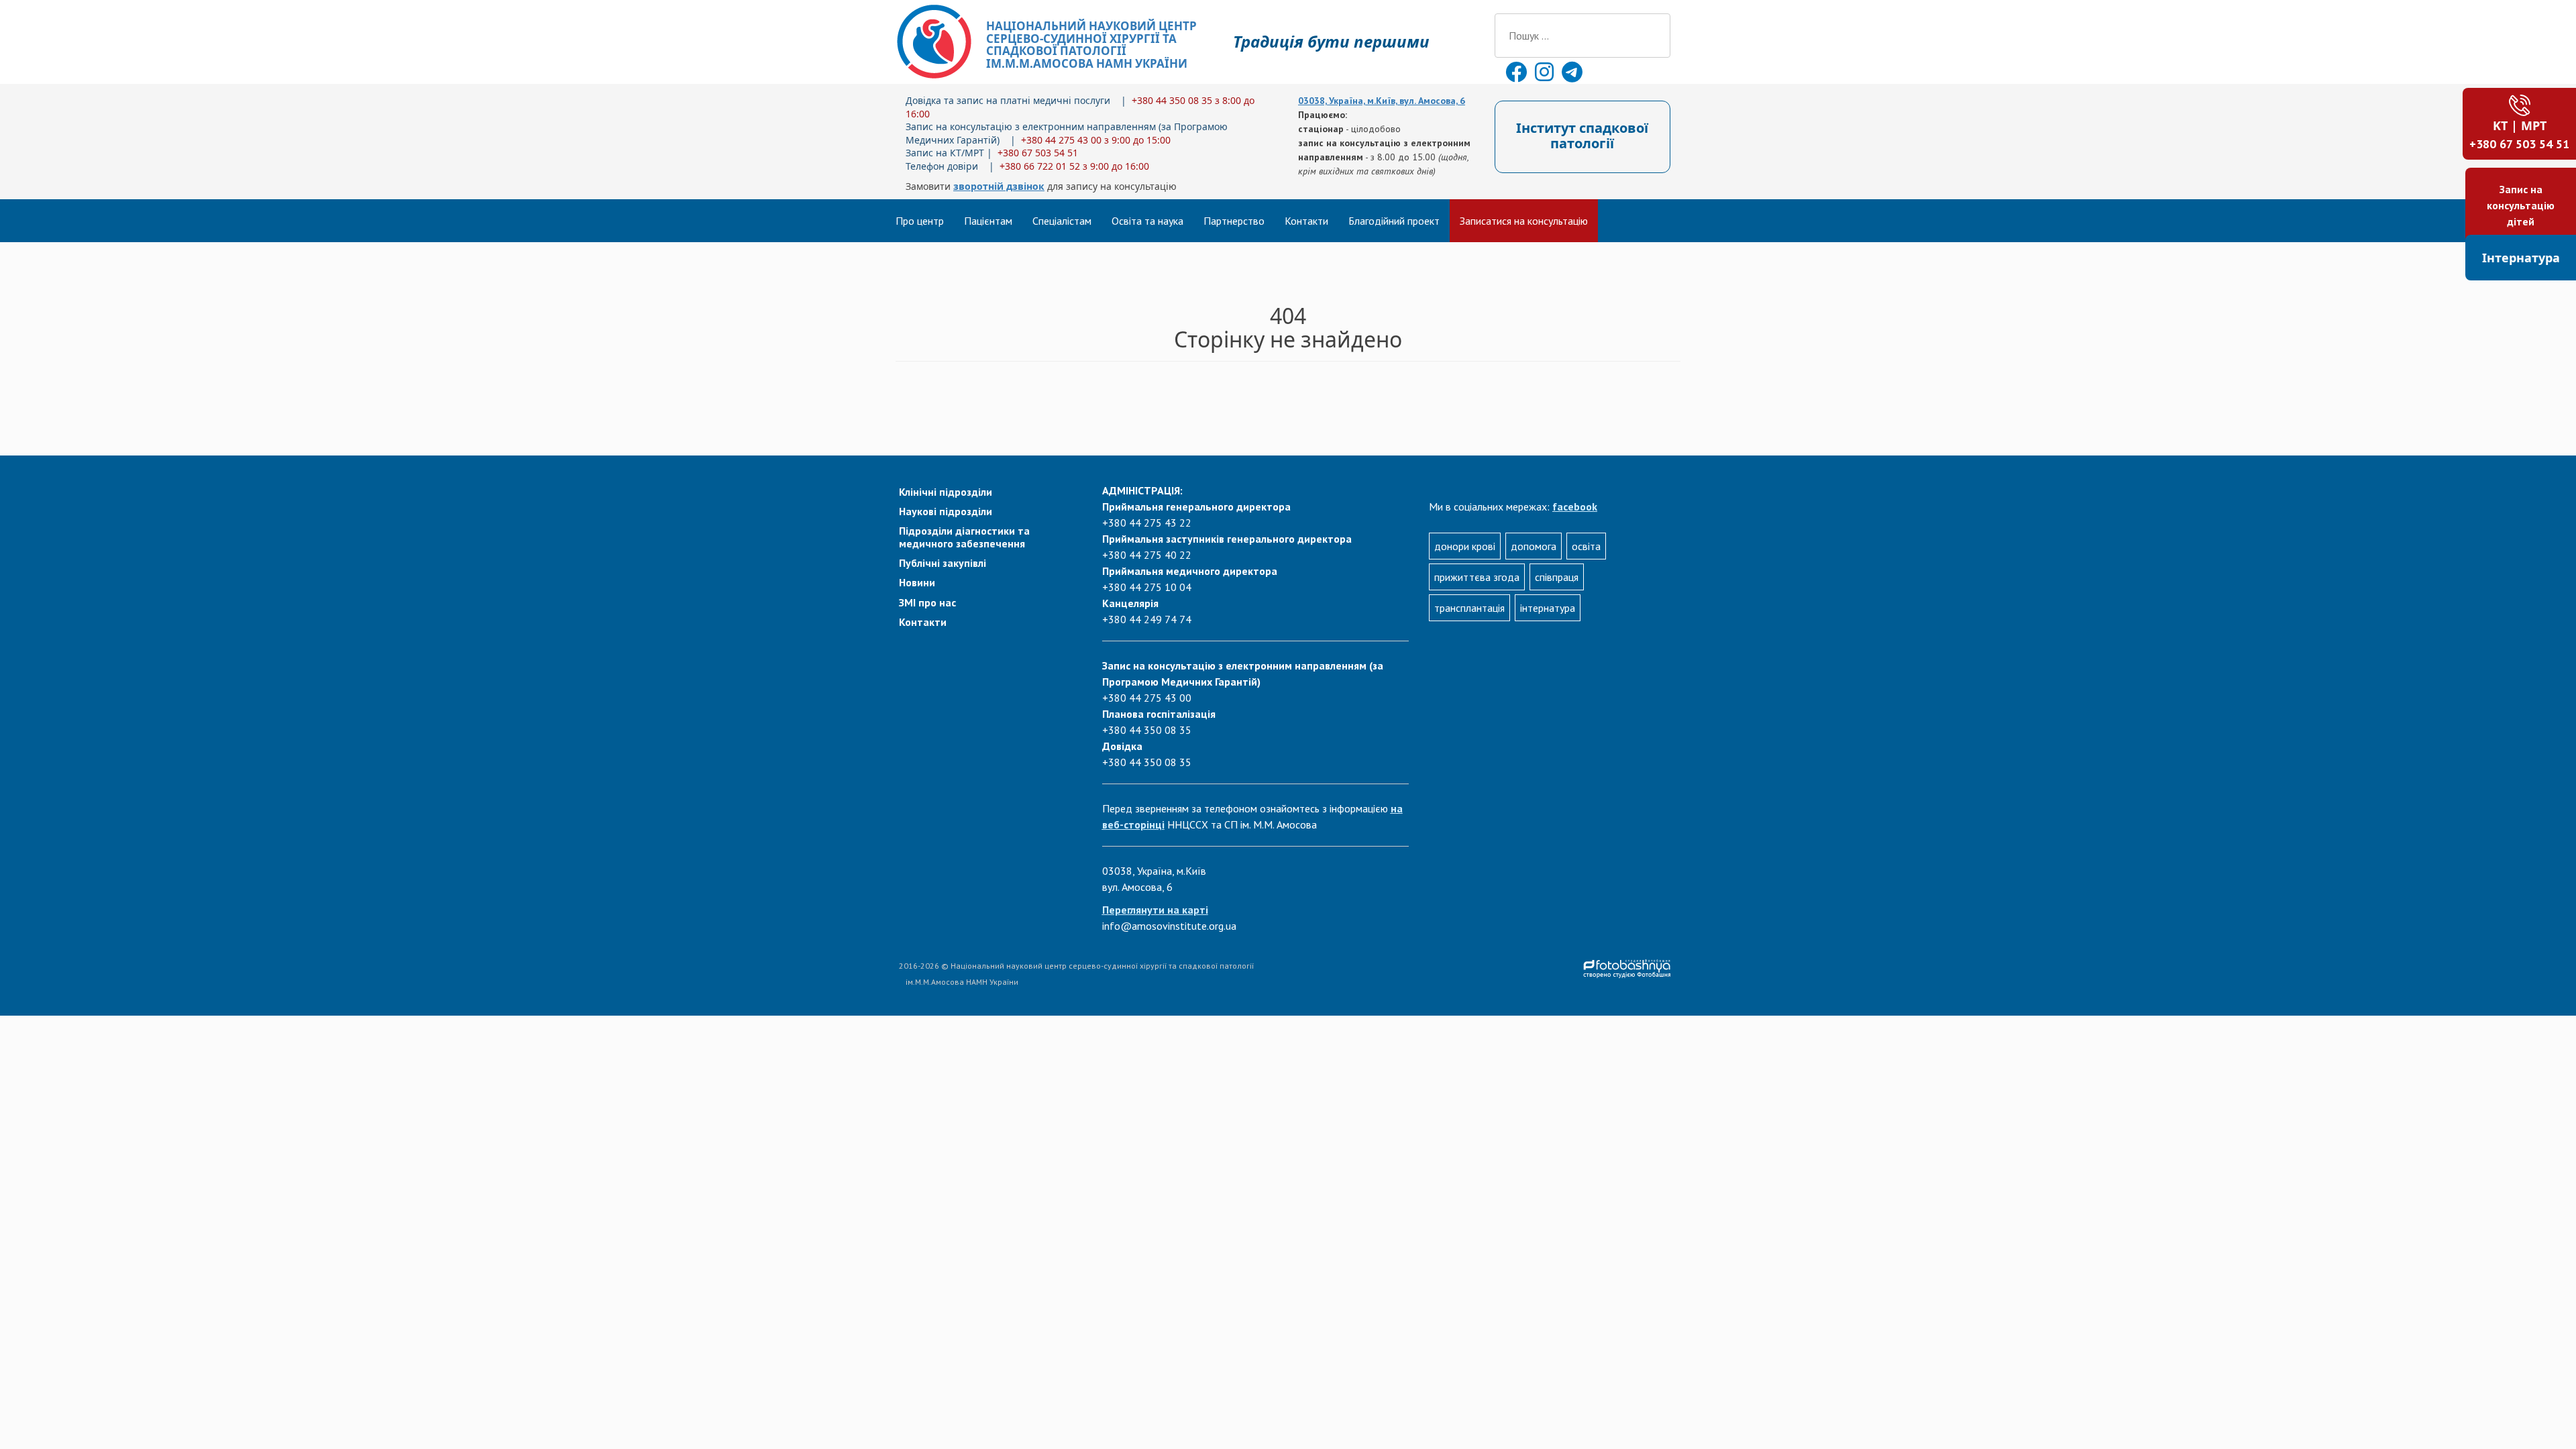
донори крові (1465, 546)
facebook (1575, 506)
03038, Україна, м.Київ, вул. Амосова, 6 (1382, 101)
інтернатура (1548, 608)
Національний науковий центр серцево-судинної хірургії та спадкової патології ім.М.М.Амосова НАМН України (1091, 45)
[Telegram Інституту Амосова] (1572, 76)
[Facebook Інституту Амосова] (1517, 76)
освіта (1586, 546)
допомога (1534, 546)
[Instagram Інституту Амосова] (1546, 76)
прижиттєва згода (1477, 577)
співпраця (1557, 577)
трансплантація (1469, 608)
